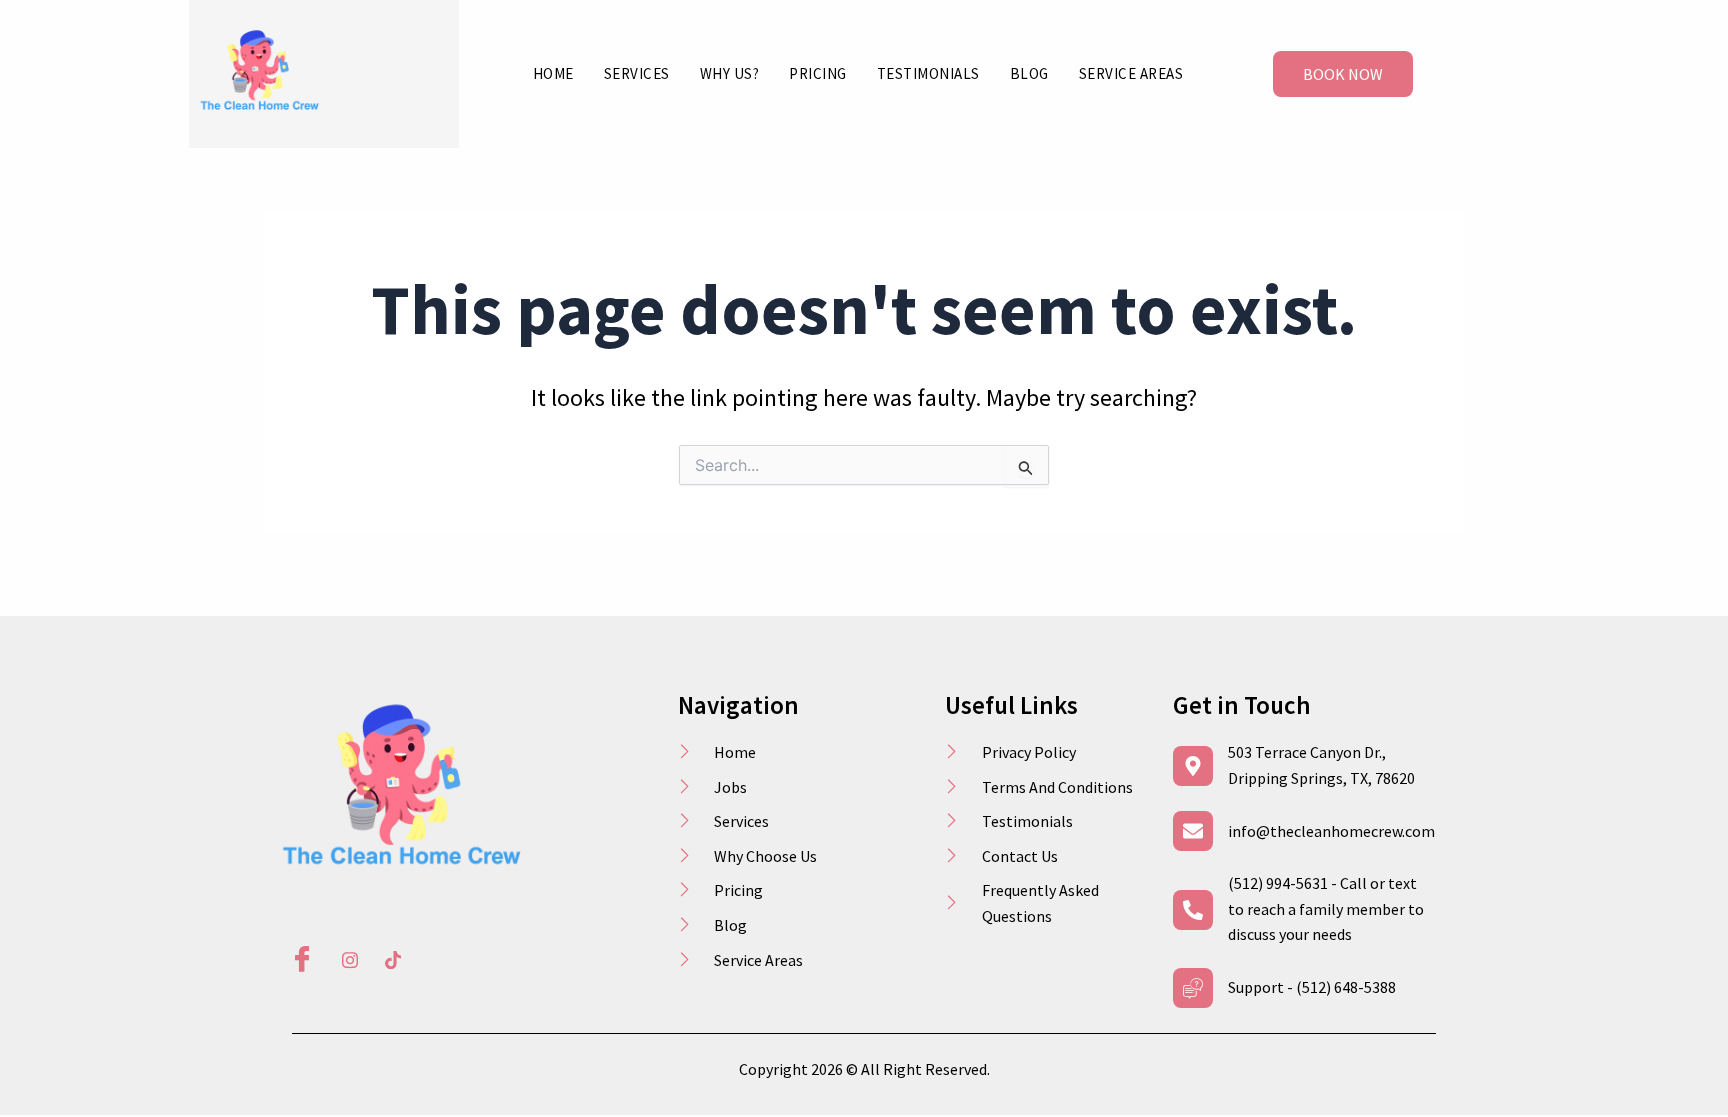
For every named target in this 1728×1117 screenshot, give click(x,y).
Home (553, 73)
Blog (1029, 73)
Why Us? (730, 73)
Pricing (818, 73)
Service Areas (1131, 73)
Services (637, 73)
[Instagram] (343, 961)
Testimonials (928, 73)
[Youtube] (386, 961)
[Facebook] (300, 961)
